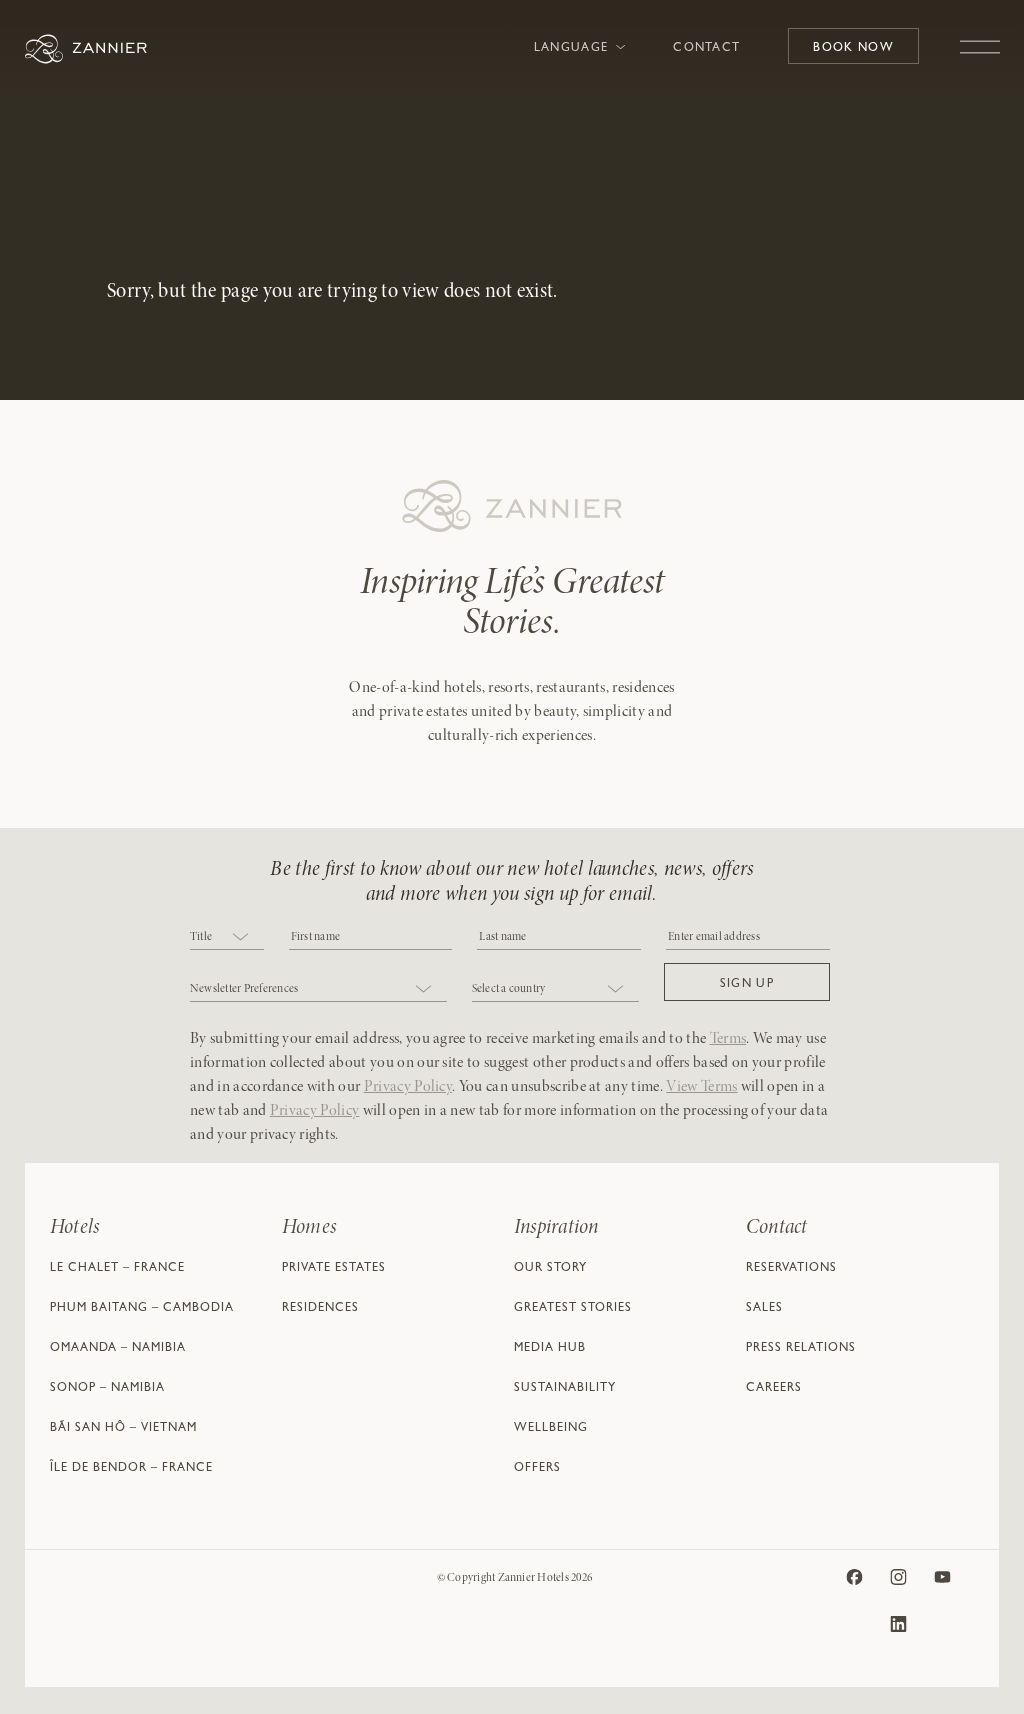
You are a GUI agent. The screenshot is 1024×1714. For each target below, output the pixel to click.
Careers (774, 1389)
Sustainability (565, 1389)
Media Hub (550, 1349)
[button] (747, 982)
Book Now (853, 49)
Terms (728, 1039)
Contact (706, 49)
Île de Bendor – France (131, 1469)
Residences (320, 1309)
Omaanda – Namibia (118, 1349)
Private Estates (334, 1269)
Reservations (791, 1269)
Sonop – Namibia (107, 1389)
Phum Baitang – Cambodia (142, 1309)
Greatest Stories (573, 1309)
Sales (764, 1309)
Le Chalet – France (117, 1269)
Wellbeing (551, 1429)
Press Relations (801, 1349)
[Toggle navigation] (980, 37)
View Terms (701, 1087)
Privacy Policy (408, 1087)
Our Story (550, 1269)
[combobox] (227, 938)
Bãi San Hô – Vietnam (123, 1429)
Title (201, 937)
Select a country (509, 989)
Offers (537, 1469)
